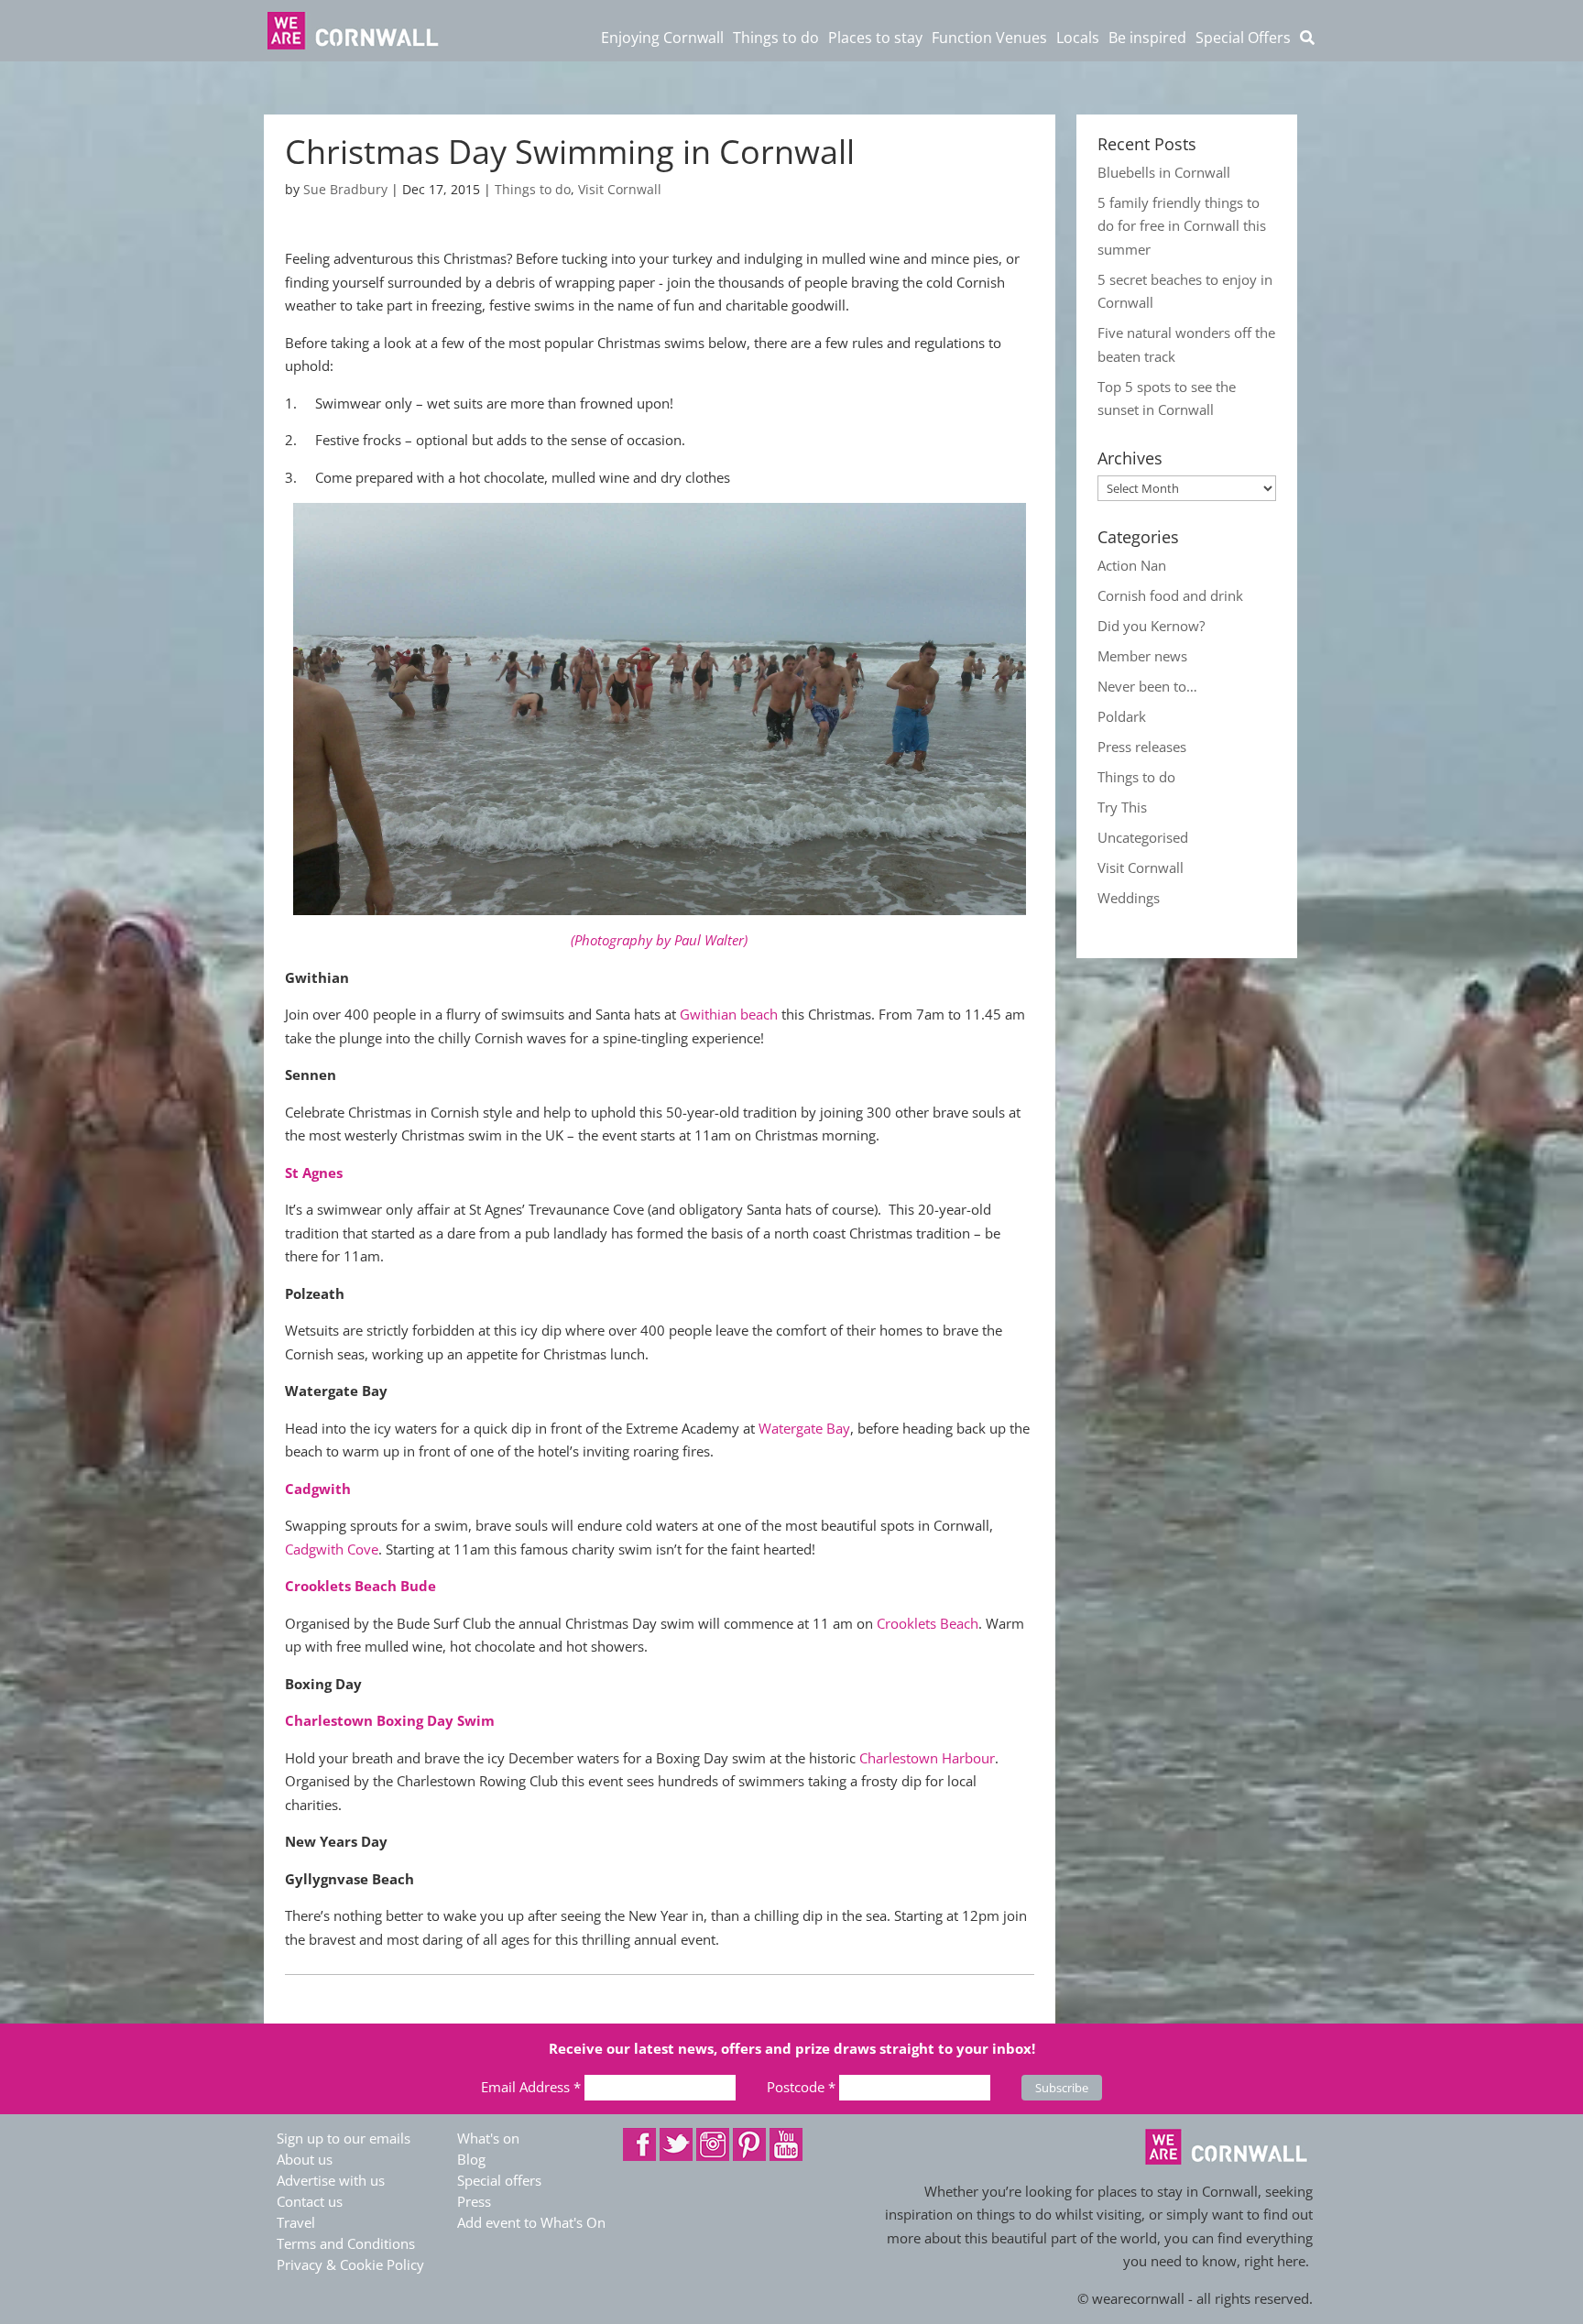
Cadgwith (318, 1489)
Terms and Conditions (346, 2243)
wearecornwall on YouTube (786, 2144)
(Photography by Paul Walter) (659, 940)
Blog (471, 2159)
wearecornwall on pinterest (749, 2144)
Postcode (801, 2087)
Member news (1142, 656)
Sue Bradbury (345, 189)
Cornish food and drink (1170, 595)
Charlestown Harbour (927, 1758)
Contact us (310, 2201)
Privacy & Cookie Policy (350, 2264)
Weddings (1129, 898)
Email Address (531, 2087)
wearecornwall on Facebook (639, 2144)
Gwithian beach (729, 1014)
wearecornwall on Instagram (713, 2144)
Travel (296, 2222)
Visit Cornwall (620, 189)
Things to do (533, 189)
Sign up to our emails (344, 2138)
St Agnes (314, 1173)
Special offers (499, 2180)
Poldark (1122, 716)
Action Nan (1132, 565)
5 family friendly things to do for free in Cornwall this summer (1182, 226)
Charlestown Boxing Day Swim (390, 1720)
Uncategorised (1143, 837)
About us (305, 2159)
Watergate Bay (804, 1428)
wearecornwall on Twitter (676, 2144)
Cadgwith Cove (332, 1549)
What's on (488, 2138)
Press (474, 2201)
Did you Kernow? (1151, 626)
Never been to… (1147, 686)
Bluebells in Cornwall (1164, 172)
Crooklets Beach (928, 1623)
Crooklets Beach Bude (360, 1586)
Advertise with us (331, 2180)
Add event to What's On (531, 2222)
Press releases (1142, 747)
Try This (1122, 807)
